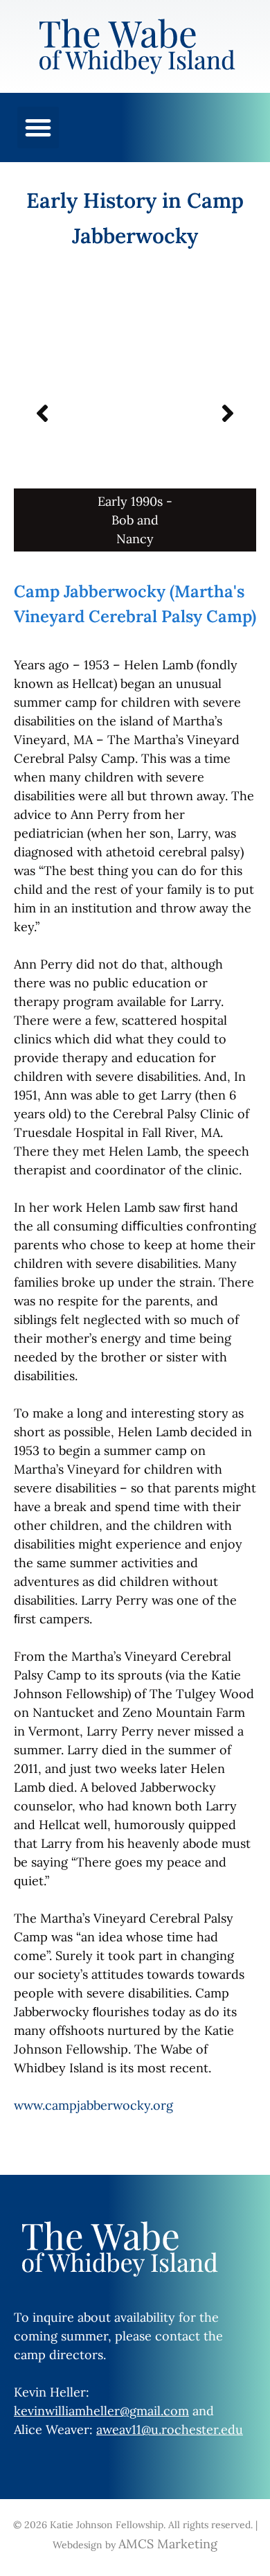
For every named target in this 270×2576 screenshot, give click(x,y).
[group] (135, 413)
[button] (38, 127)
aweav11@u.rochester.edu (170, 2429)
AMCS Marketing (168, 2544)
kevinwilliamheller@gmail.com (101, 2411)
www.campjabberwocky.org (93, 2105)
